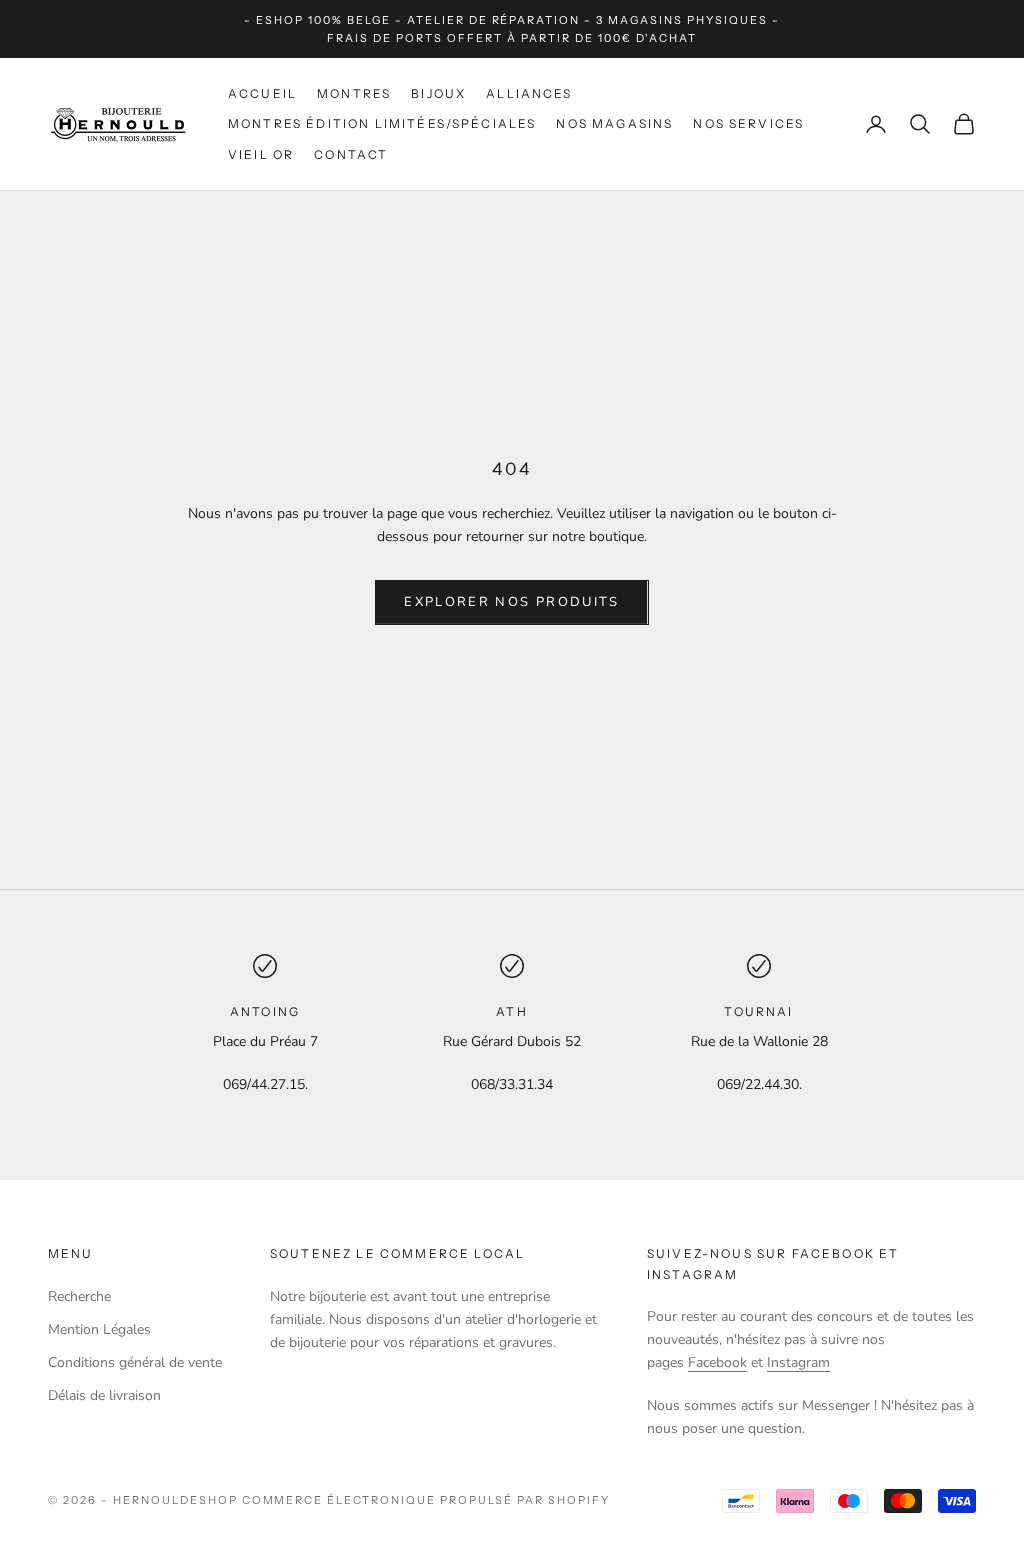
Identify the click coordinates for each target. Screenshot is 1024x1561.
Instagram (798, 1362)
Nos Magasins (614, 123)
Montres (354, 93)
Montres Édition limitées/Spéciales (382, 123)
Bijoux (438, 93)
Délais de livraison (104, 1395)
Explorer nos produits (511, 602)
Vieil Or (261, 154)
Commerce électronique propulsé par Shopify (426, 1500)
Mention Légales (99, 1329)
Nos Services (748, 123)
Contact (351, 154)
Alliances (529, 93)
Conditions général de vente (135, 1362)
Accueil (262, 93)
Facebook (717, 1362)
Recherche (79, 1296)
